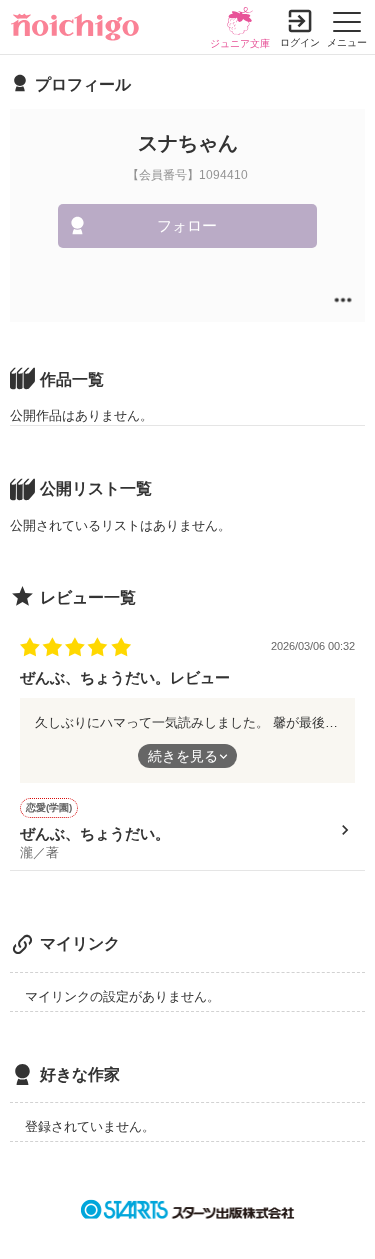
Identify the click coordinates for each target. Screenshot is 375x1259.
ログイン (300, 42)
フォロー (187, 225)
